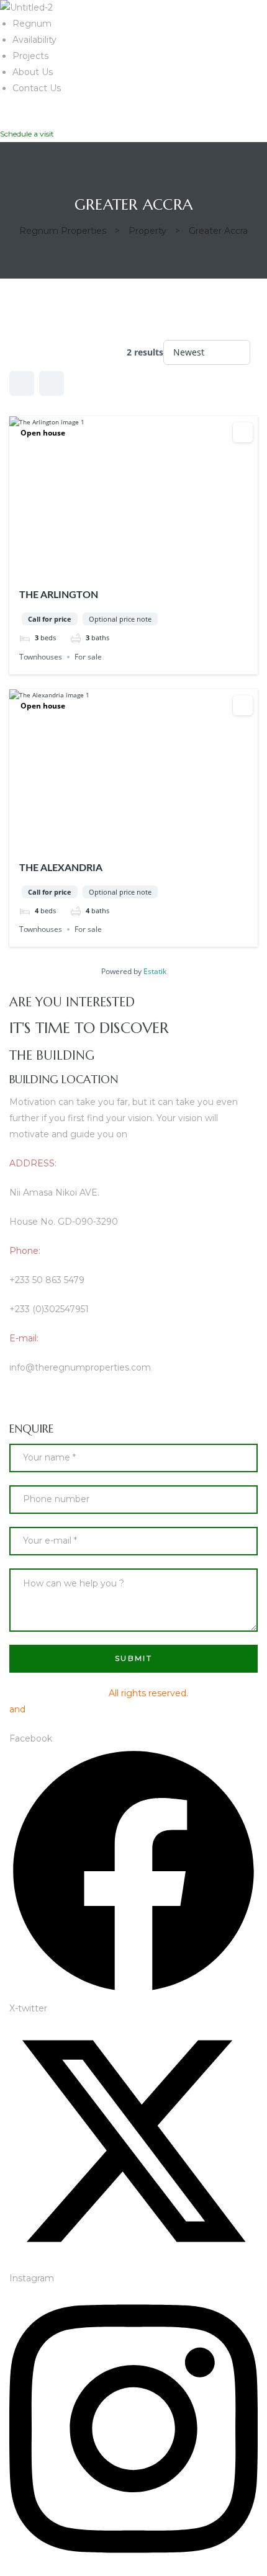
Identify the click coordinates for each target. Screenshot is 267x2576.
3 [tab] (133, 568)
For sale (88, 657)
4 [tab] (145, 568)
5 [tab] (156, 568)
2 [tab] (122, 568)
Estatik (155, 971)
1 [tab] (111, 568)
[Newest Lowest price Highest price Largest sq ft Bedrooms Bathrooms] (207, 352)
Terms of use (219, 1693)
